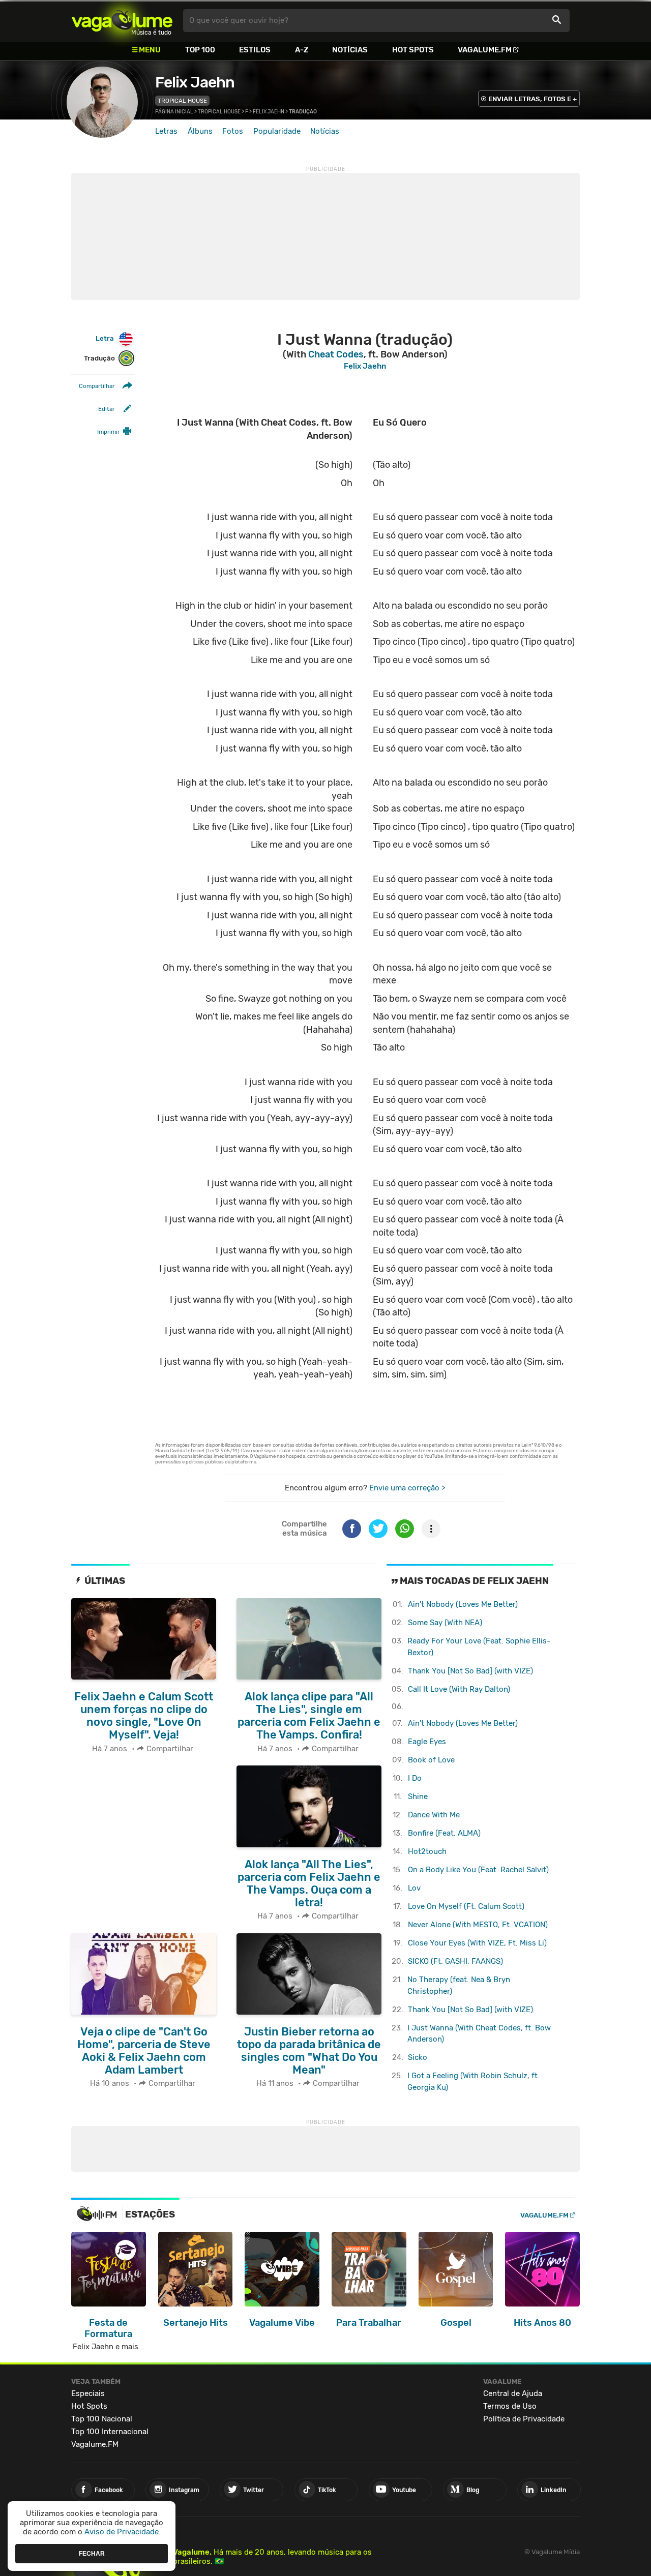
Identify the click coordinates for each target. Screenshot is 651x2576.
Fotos (233, 131)
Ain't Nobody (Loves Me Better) (463, 1604)
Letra (105, 338)
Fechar (92, 2553)
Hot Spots (413, 50)
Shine (418, 1796)
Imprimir (108, 432)
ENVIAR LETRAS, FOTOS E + (532, 99)
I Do (415, 1778)
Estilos (255, 50)
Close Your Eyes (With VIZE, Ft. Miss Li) (477, 1943)
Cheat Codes (336, 354)
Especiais (88, 2393)
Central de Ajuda (513, 2393)
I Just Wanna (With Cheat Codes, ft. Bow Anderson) (479, 2034)
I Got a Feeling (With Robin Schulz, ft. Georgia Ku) (474, 2081)
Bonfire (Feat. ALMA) (444, 1833)
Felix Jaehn (195, 82)
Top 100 (200, 50)
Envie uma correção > (407, 1488)
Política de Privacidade (524, 2419)
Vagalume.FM (485, 50)
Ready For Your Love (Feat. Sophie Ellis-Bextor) (479, 1647)
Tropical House (182, 101)
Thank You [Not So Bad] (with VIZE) (470, 1671)
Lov (414, 1888)
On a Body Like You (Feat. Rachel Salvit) (478, 1870)
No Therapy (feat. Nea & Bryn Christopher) (459, 1985)
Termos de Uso (510, 2406)
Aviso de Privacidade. (123, 2532)
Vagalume (122, 21)
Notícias (350, 50)
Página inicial (174, 112)
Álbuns (200, 131)
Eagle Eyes (427, 1742)
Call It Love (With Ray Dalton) (459, 1689)
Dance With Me (434, 1815)
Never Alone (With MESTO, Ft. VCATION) (478, 1925)
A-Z (302, 50)
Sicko (418, 2057)
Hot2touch (427, 1851)
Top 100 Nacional (102, 2419)
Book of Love (431, 1760)
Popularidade (277, 131)
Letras (166, 131)
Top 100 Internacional (110, 2432)
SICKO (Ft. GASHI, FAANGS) (455, 1961)
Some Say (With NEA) (445, 1623)
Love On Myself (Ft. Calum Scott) (466, 1906)
